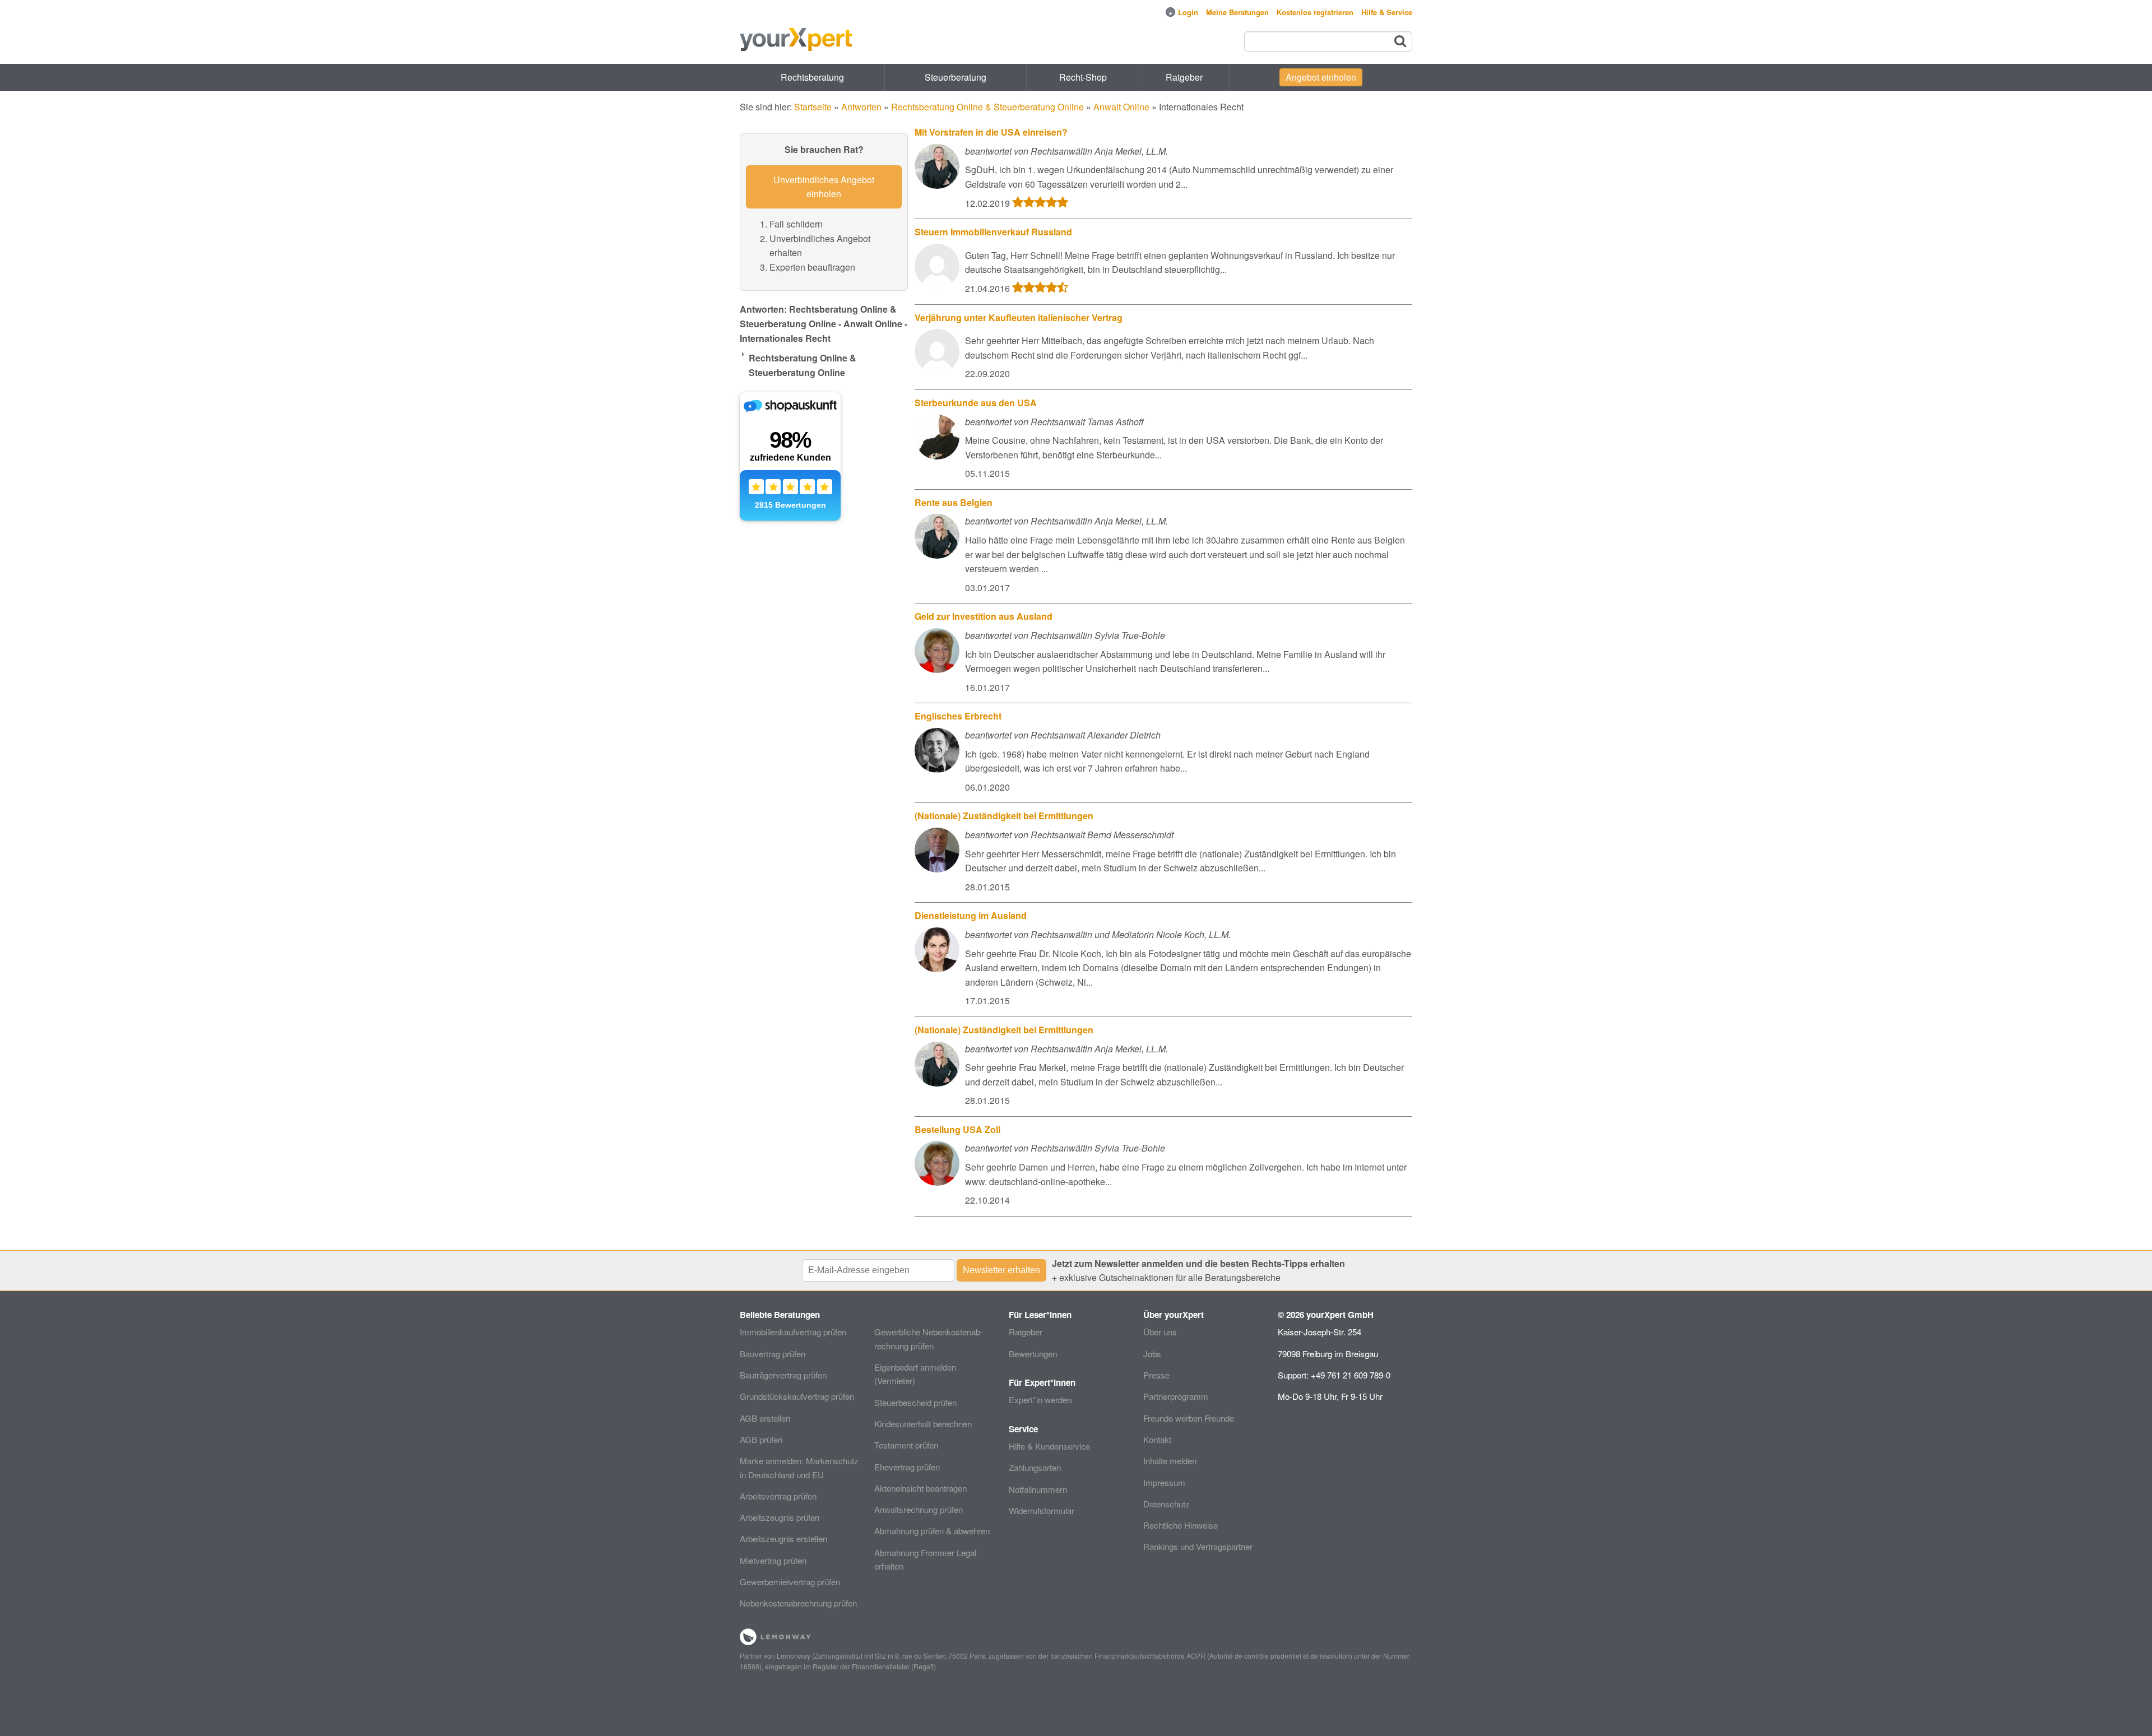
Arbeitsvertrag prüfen (778, 1496)
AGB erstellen (765, 1418)
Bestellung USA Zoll (957, 1129)
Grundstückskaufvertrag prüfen (797, 1396)
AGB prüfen (761, 1439)
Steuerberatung (956, 77)
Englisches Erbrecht (958, 716)
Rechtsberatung (812, 77)
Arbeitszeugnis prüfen (780, 1517)
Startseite (813, 107)
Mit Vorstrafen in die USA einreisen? (991, 132)
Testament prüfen (906, 1445)
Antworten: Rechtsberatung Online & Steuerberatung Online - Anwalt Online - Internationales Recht (824, 323)
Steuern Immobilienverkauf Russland (993, 232)
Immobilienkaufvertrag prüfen (793, 1332)
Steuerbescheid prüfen (915, 1402)
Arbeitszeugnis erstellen (783, 1538)
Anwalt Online (1121, 107)
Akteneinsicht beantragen (920, 1488)
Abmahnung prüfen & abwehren (932, 1531)
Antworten (861, 107)
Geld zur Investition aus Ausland (984, 616)
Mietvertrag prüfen (773, 1560)
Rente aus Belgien (954, 502)
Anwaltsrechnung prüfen (919, 1509)
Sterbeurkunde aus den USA (976, 403)
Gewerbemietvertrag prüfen (790, 1582)
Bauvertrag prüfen (773, 1354)
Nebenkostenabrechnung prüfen (798, 1603)
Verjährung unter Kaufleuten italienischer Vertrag (1019, 317)
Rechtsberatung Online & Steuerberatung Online (987, 107)
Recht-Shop (1083, 77)
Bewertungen (1033, 1354)
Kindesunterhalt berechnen (923, 1424)
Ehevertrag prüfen (907, 1467)
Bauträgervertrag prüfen (783, 1375)
